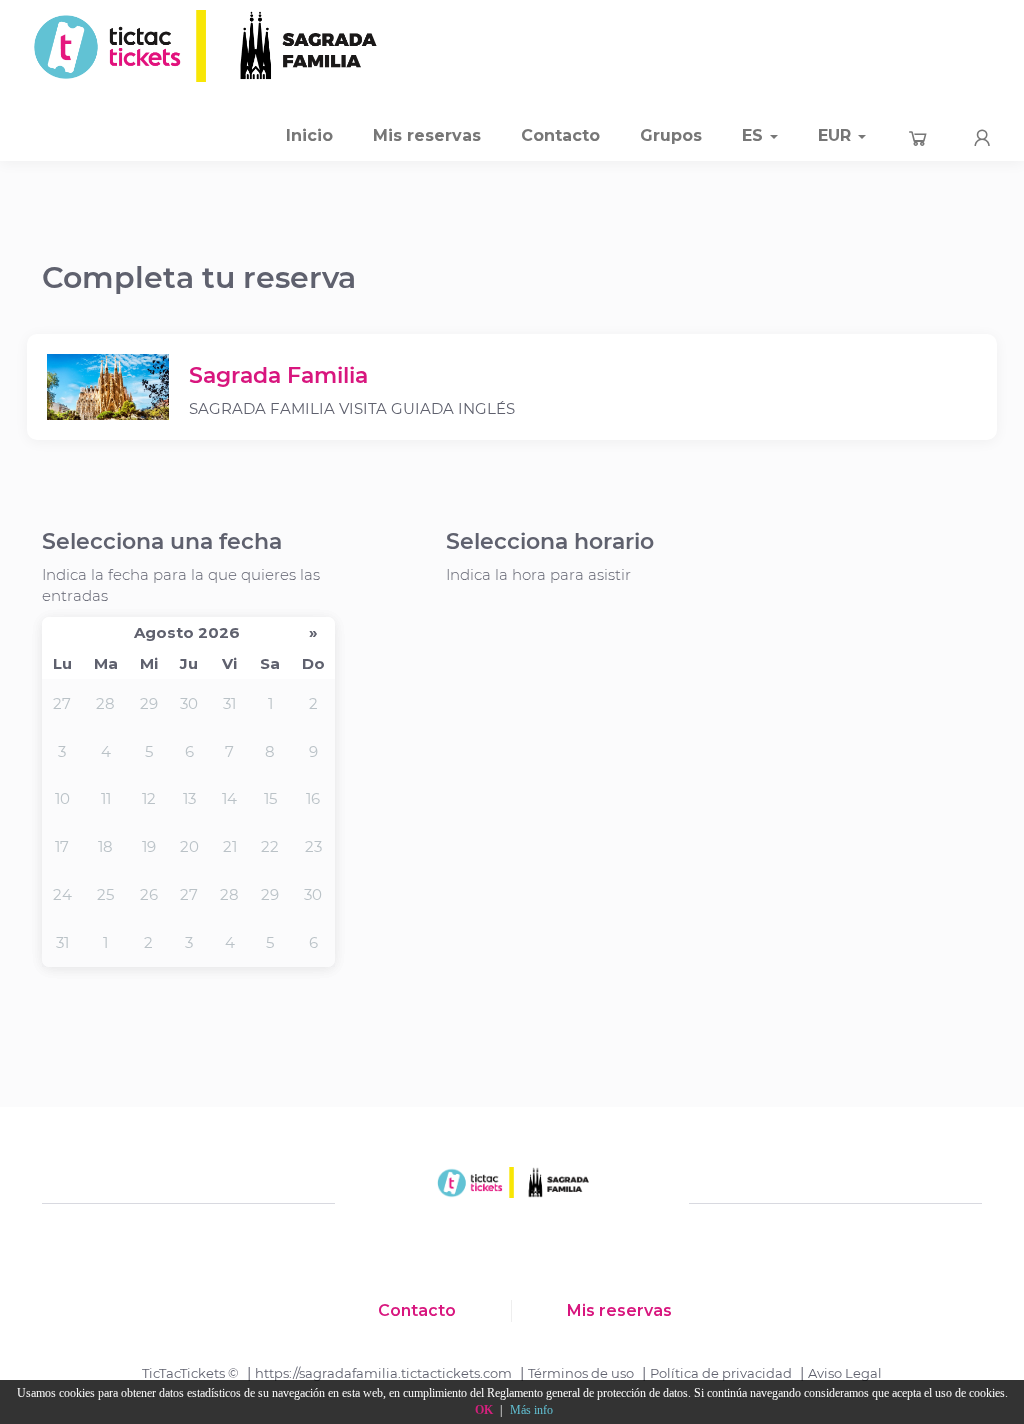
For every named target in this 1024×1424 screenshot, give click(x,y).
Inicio (309, 135)
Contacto (560, 135)
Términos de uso (581, 1373)
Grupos (671, 135)
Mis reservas (427, 135)
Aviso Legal (845, 1373)
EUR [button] (837, 135)
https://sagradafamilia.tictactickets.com (383, 1373)
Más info (531, 1410)
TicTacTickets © (190, 1373)
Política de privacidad (721, 1373)
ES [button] (755, 135)
